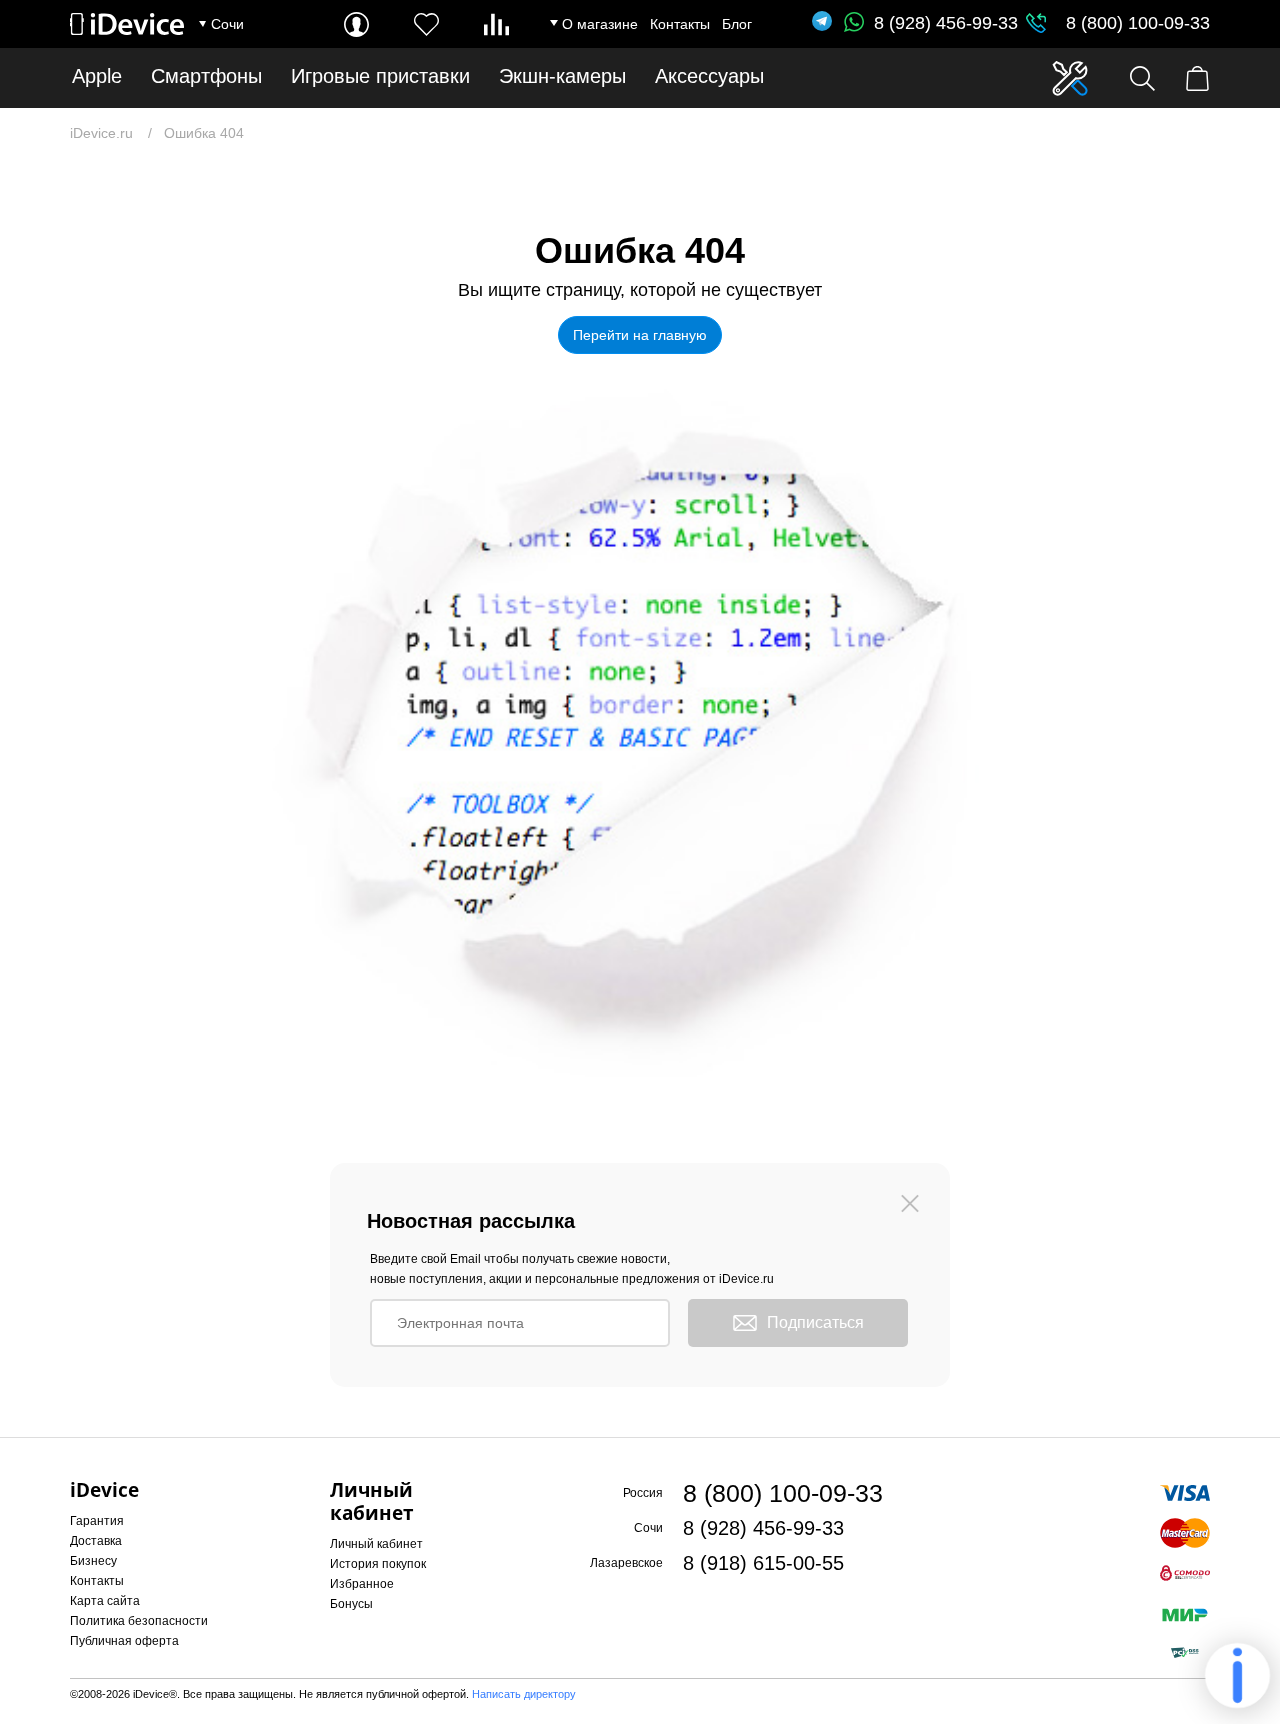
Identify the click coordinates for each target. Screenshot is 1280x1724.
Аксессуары (709, 76)
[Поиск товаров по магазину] (1142, 78)
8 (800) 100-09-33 (1138, 23)
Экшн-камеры (562, 76)
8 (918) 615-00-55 (763, 1563)
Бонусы (351, 1604)
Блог (737, 24)
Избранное (362, 1584)
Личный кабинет (376, 1544)
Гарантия (97, 1521)
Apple (97, 76)
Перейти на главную (640, 335)
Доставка (96, 1541)
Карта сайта (105, 1601)
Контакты (680, 24)
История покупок (378, 1564)
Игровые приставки (380, 76)
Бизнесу (93, 1561)
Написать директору (524, 1694)
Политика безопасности (139, 1621)
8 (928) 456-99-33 (946, 23)
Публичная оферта (124, 1641)
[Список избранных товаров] (426, 24)
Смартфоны (206, 76)
